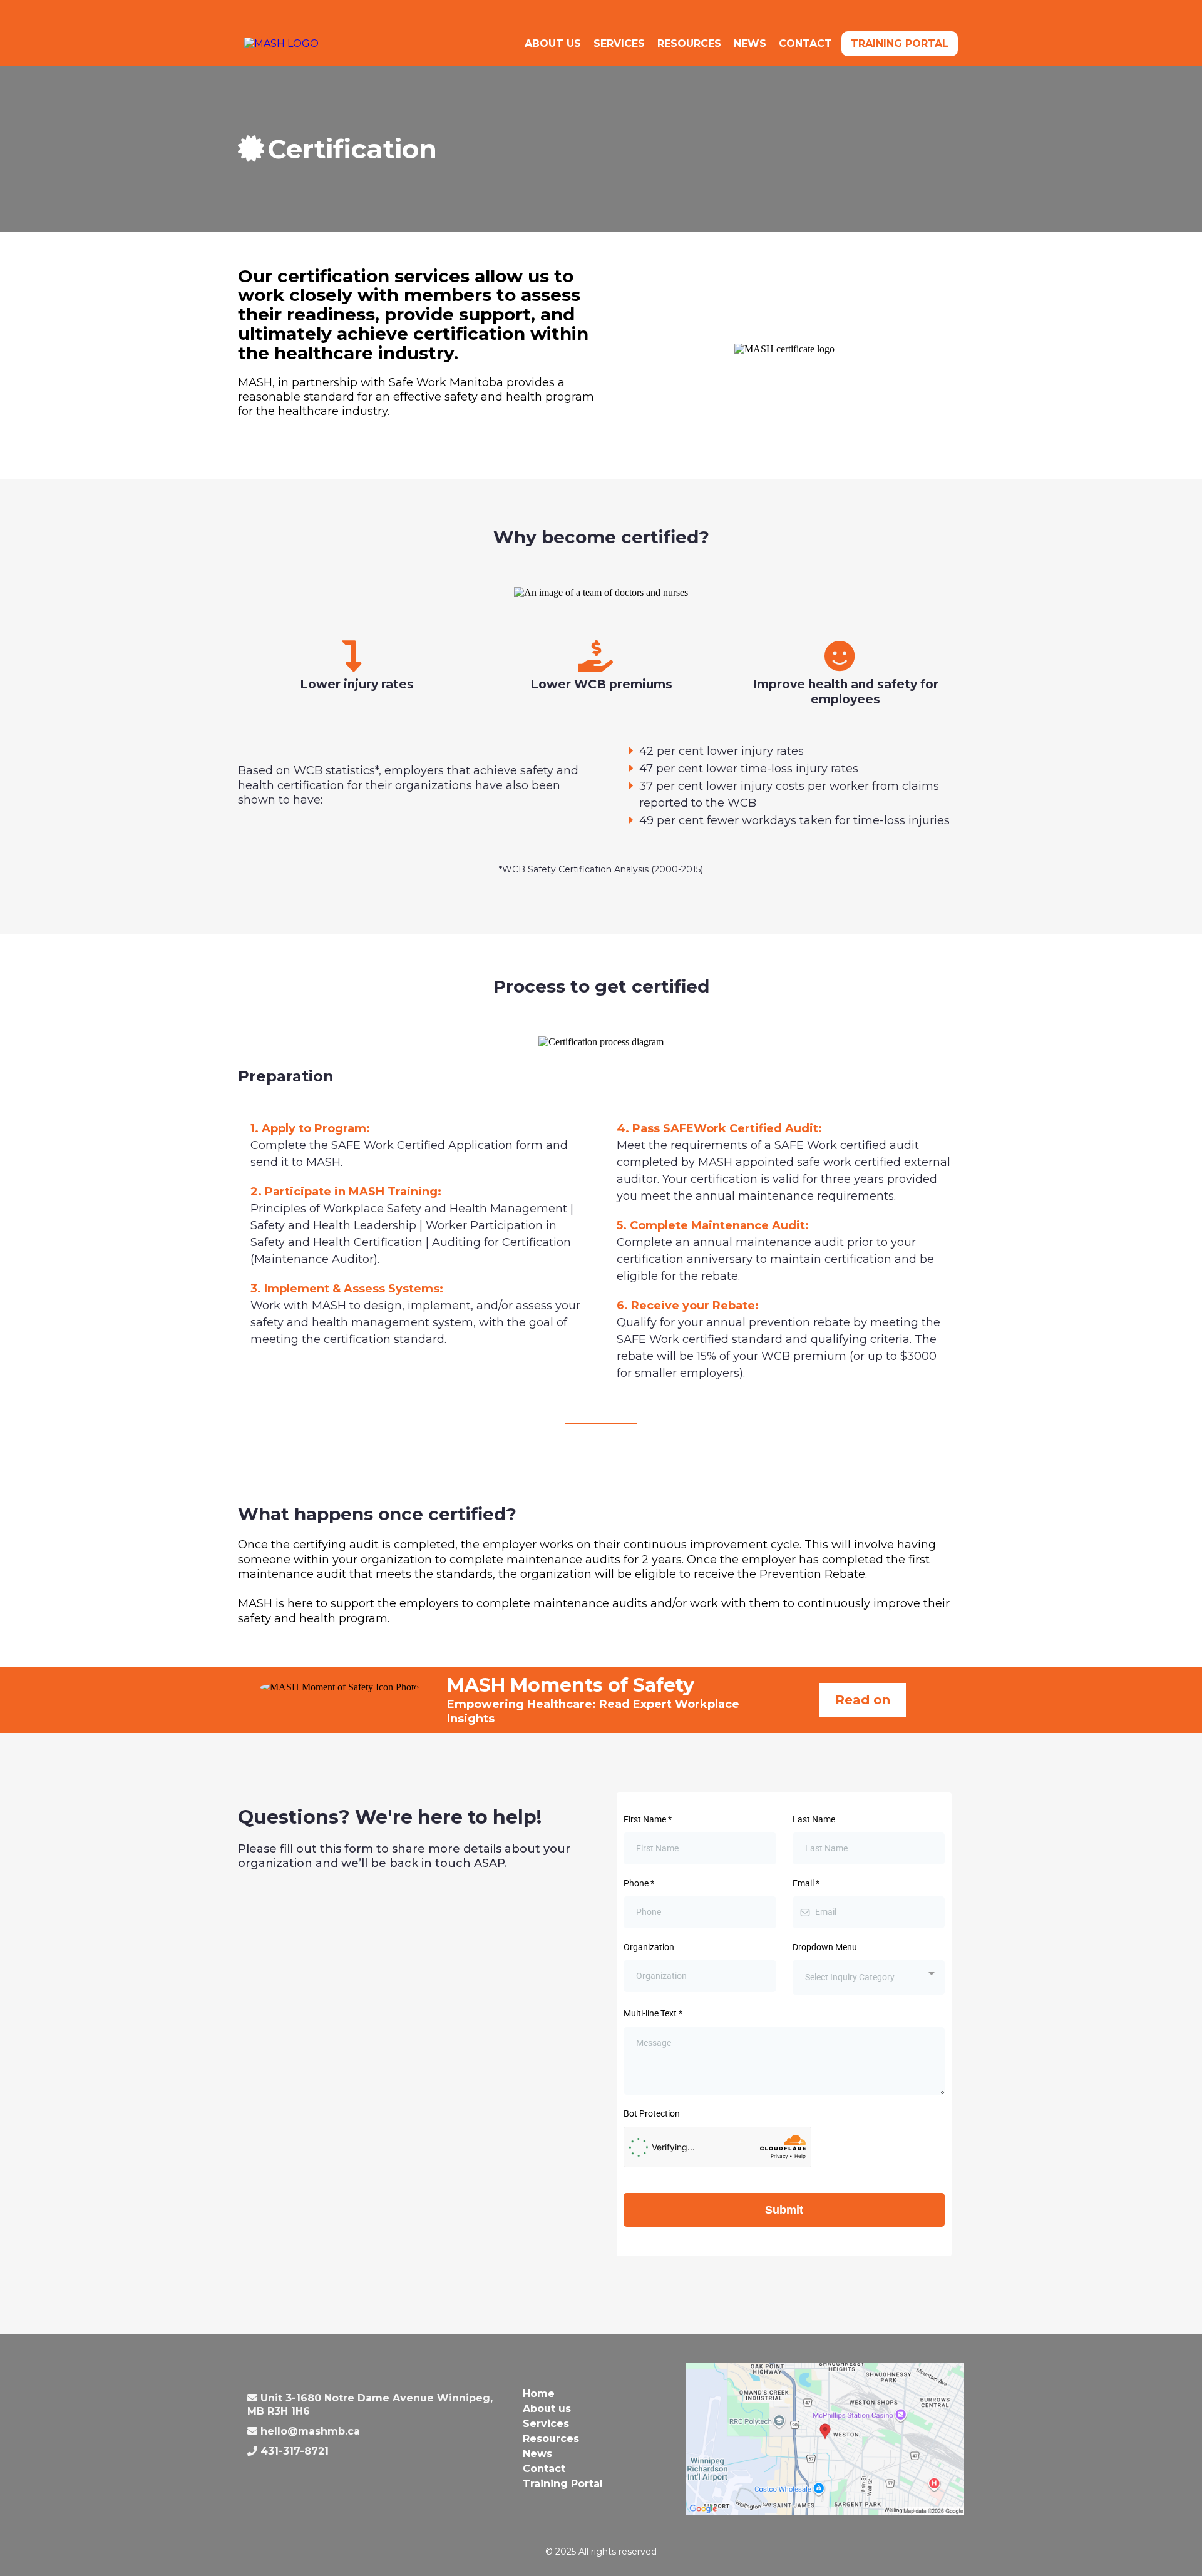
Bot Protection (652, 2113)
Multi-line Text (653, 2013)
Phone (639, 1883)
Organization (649, 1947)
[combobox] (869, 1977)
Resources (689, 43)
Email (806, 1883)
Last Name (814, 1819)
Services (619, 43)
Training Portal (900, 43)
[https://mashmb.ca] (281, 43)
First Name (648, 1819)
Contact (805, 43)
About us (553, 43)
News (750, 43)
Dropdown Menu (825, 1947)
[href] (825, 2437)
